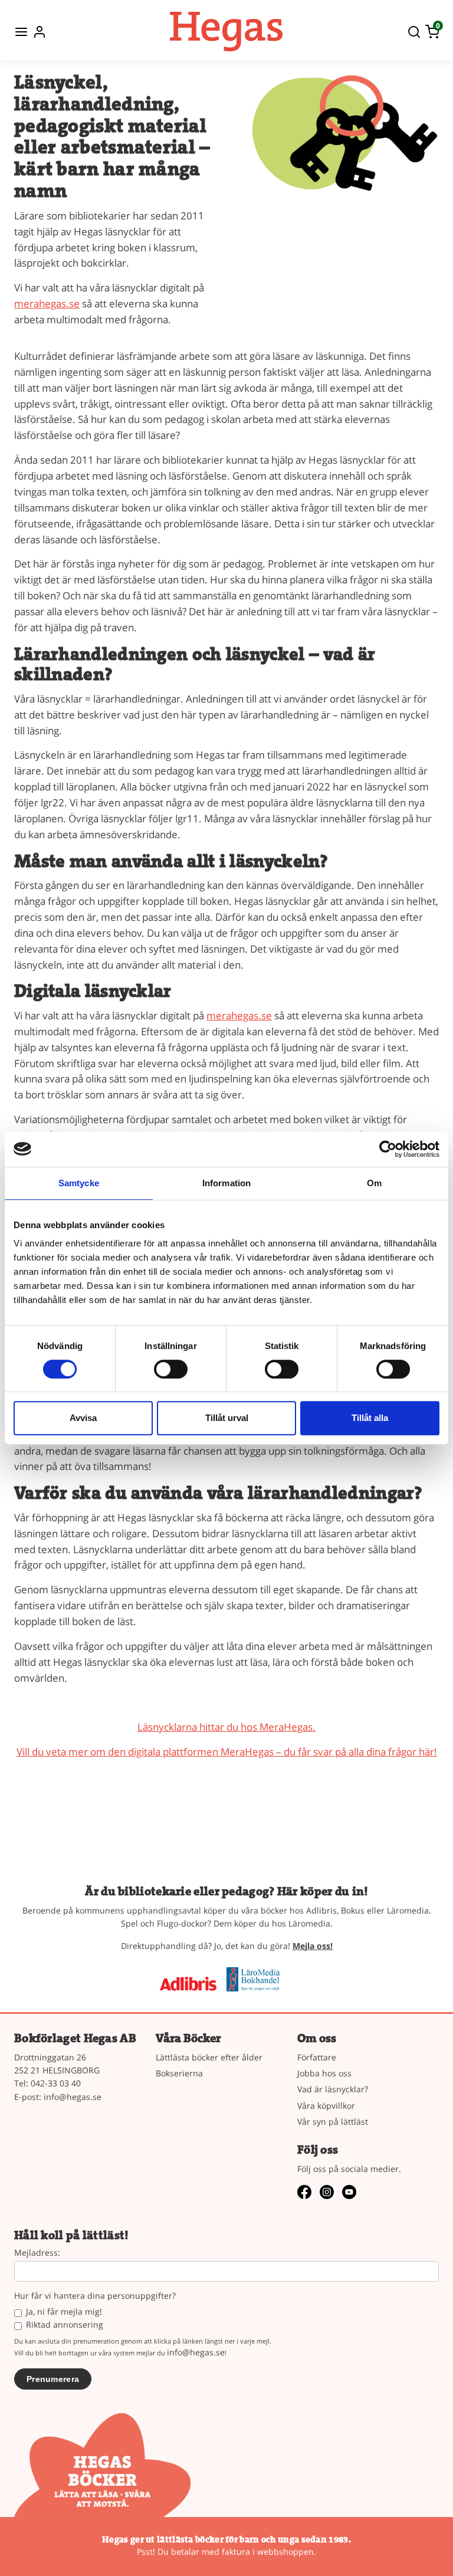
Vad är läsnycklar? (333, 2089)
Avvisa (83, 1418)
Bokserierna (179, 2073)
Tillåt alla (370, 1418)
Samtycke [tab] (79, 1183)
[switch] (171, 1369)
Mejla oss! (313, 1946)
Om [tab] (374, 1183)
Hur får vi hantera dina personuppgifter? (95, 2296)
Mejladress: (37, 2253)
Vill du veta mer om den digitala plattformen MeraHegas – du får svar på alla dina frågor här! (227, 1752)
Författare (317, 2057)
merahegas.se (47, 303)
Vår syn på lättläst (333, 2121)
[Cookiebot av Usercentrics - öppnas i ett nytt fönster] (388, 1149)
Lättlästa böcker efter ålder (209, 2057)
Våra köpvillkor (326, 2106)
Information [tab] (226, 1183)
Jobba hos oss (324, 2073)
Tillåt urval (227, 1418)
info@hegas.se (73, 2097)
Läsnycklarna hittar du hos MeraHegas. (226, 1727)
